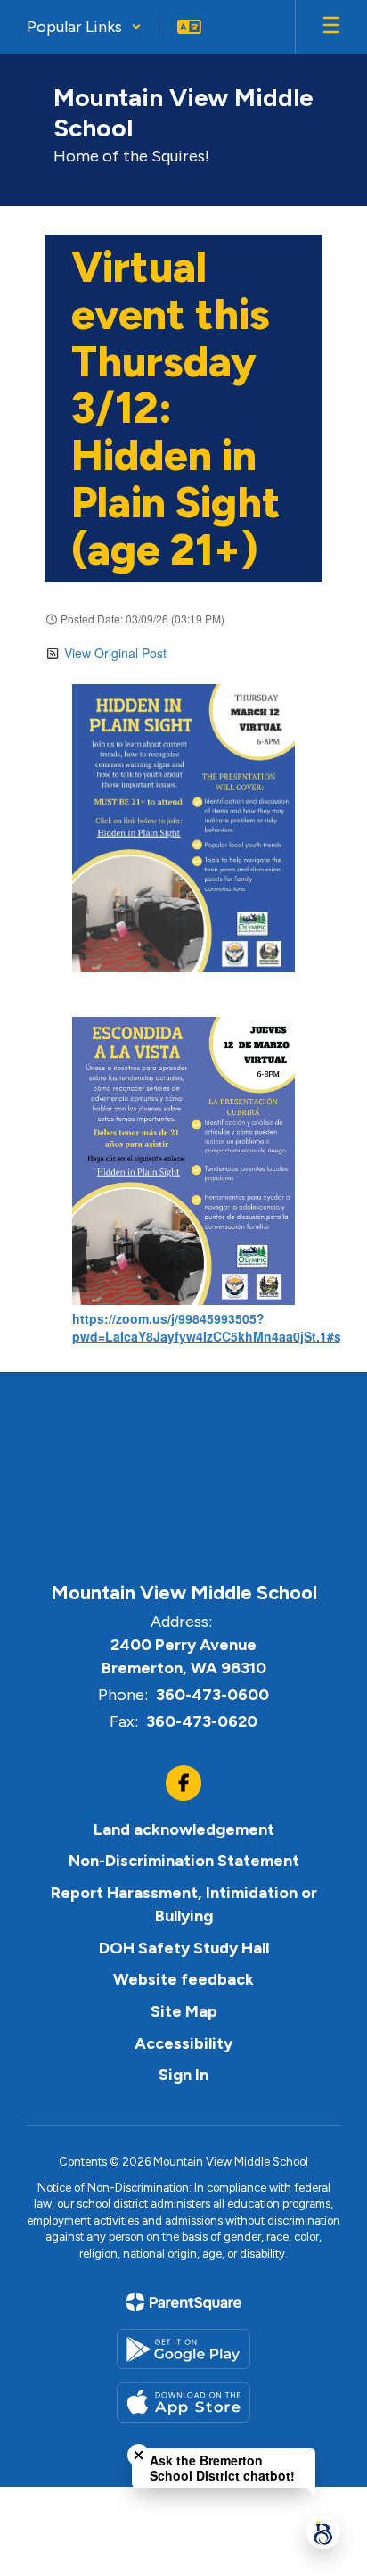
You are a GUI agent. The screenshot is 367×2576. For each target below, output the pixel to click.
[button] (84, 27)
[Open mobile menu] (331, 27)
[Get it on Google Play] (183, 2349)
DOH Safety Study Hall (184, 1948)
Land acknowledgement (184, 1829)
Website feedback (183, 1979)
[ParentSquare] (184, 2302)
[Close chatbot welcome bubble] (139, 2455)
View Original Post (115, 653)
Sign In (183, 2075)
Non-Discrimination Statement (184, 1861)
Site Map (184, 2011)
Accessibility (183, 2043)
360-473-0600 (212, 1695)
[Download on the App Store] (183, 2403)
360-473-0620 (202, 1721)
